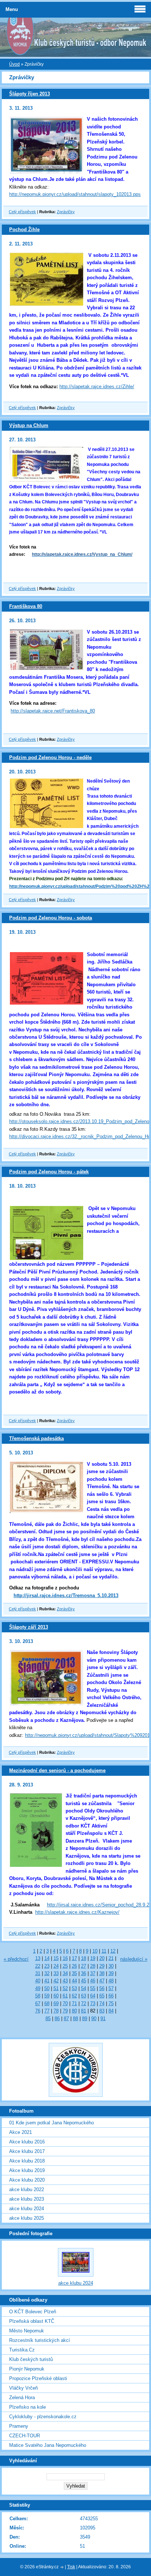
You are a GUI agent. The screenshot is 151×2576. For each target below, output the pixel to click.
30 (111, 1966)
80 (74, 2011)
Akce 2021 (21, 2132)
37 (93, 1973)
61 (65, 1996)
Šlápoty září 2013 (29, 1627)
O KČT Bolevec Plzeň (33, 2312)
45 (84, 1981)
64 (93, 1996)
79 (65, 2011)
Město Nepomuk (27, 2331)
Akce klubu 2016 (27, 2142)
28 (93, 1966)
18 (84, 1958)
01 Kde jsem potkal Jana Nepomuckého (51, 2123)
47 (102, 1981)
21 (111, 1958)
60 (56, 1996)
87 (66, 2018)
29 (102, 1966)
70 (65, 2003)
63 (84, 1996)
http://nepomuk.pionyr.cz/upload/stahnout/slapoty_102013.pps (75, 194)
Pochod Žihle (24, 229)
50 (47, 1988)
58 (38, 1996)
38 (102, 1973)
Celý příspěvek (22, 212)
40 (38, 1981)
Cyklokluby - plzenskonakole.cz (43, 2417)
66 (111, 1996)
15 (56, 1958)
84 (111, 2011)
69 (56, 2003)
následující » (134, 1959)
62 (74, 1996)
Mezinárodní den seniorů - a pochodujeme (57, 1770)
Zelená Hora (22, 2398)
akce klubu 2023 (27, 2199)
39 (111, 1973)
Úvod (14, 64)
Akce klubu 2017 (27, 2151)
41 (47, 1981)
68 (47, 2003)
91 (103, 2018)
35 (74, 1973)
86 (57, 2018)
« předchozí (16, 1959)
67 (38, 2003)
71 (74, 2003)
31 (38, 1973)
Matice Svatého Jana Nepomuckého (48, 2445)
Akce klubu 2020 (27, 2180)
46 (93, 1981)
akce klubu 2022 (27, 2189)
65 (102, 1996)
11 (104, 1951)
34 (65, 1973)
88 (75, 2018)
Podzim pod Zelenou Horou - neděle (50, 757)
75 (111, 2003)
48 (111, 1981)
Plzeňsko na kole (27, 2407)
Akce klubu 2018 (27, 2161)
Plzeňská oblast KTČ (32, 2321)
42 (56, 1981)
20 (102, 1958)
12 (113, 1951)
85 (48, 2018)
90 (94, 2018)
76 (38, 2011)
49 (38, 1988)
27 (84, 1966)
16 (65, 1958)
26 (74, 1966)
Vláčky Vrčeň (23, 2388)
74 (102, 2003)
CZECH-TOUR (25, 2436)
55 (93, 1988)
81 (84, 2011)
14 (47, 1958)
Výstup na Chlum (29, 425)
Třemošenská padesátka (36, 1438)
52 (65, 1988)
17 (74, 1958)
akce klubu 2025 (27, 2218)
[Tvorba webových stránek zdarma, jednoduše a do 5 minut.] (62, 2567)
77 (47, 2011)
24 (56, 1966)
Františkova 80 (26, 606)
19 (93, 1958)
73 (93, 2003)
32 (47, 1973)
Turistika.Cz (22, 2350)
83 (102, 2011)
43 (65, 1981)
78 (56, 2011)
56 (102, 1988)
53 (74, 1988)
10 (95, 1951)
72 (84, 2003)
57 (111, 1988)
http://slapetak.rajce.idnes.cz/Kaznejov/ (77, 1912)
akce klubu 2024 (27, 2209)
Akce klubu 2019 (27, 2170)
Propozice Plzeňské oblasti (38, 2378)
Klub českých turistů (31, 2359)
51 (56, 1988)
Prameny (19, 2426)
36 (84, 1973)
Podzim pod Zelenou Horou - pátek (49, 1172)
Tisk (71, 2567)
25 (65, 1966)
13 (38, 1958)
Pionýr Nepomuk (27, 2369)
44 (74, 1981)
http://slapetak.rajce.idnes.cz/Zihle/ (97, 387)
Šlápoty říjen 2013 (30, 94)
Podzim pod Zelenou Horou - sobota (51, 918)
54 (84, 1988)
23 (47, 1966)
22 (38, 1966)
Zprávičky (66, 212)
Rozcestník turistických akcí (40, 2340)
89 (85, 2018)
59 (47, 1996)
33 (56, 1973)
